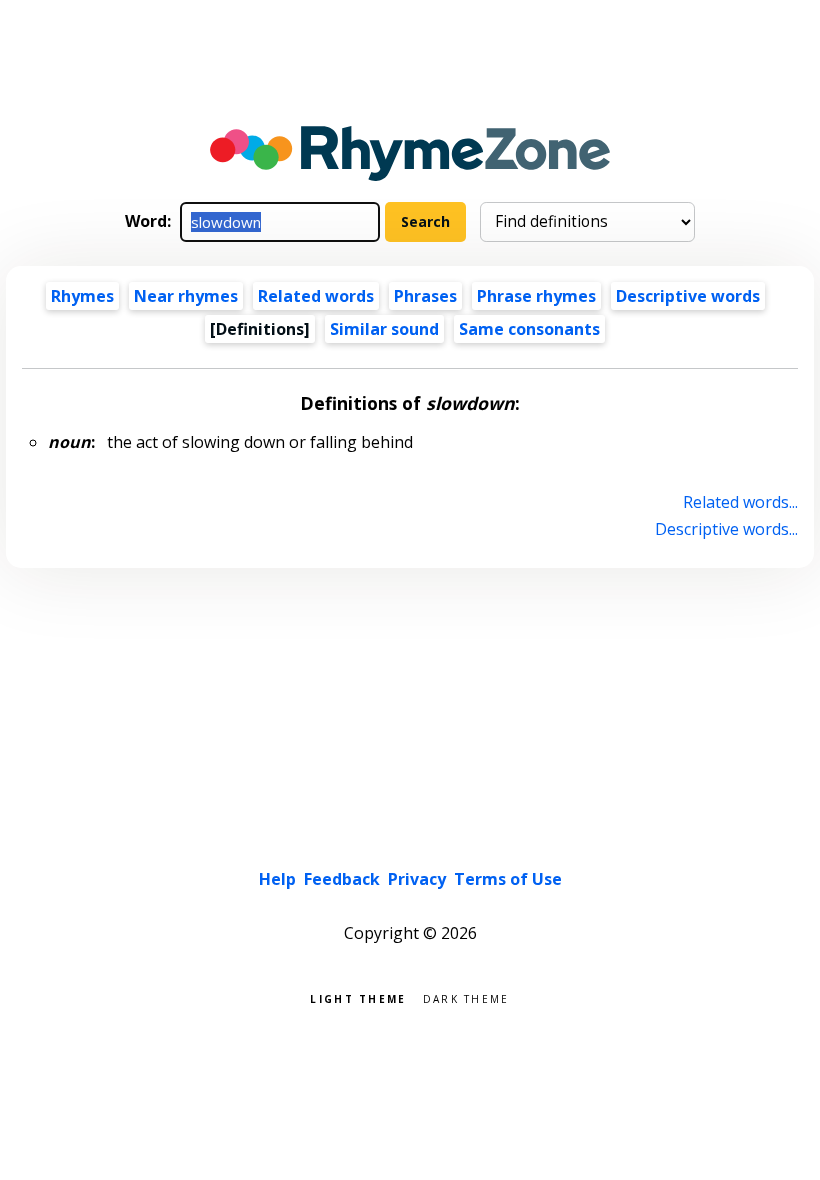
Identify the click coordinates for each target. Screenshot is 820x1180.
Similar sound (384, 329)
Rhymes (82, 296)
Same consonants (529, 329)
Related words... (740, 502)
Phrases (425, 296)
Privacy (417, 879)
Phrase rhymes (536, 296)
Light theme (358, 997)
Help (277, 879)
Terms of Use (508, 879)
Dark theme (466, 997)
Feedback (342, 879)
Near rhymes (186, 296)
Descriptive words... (726, 529)
